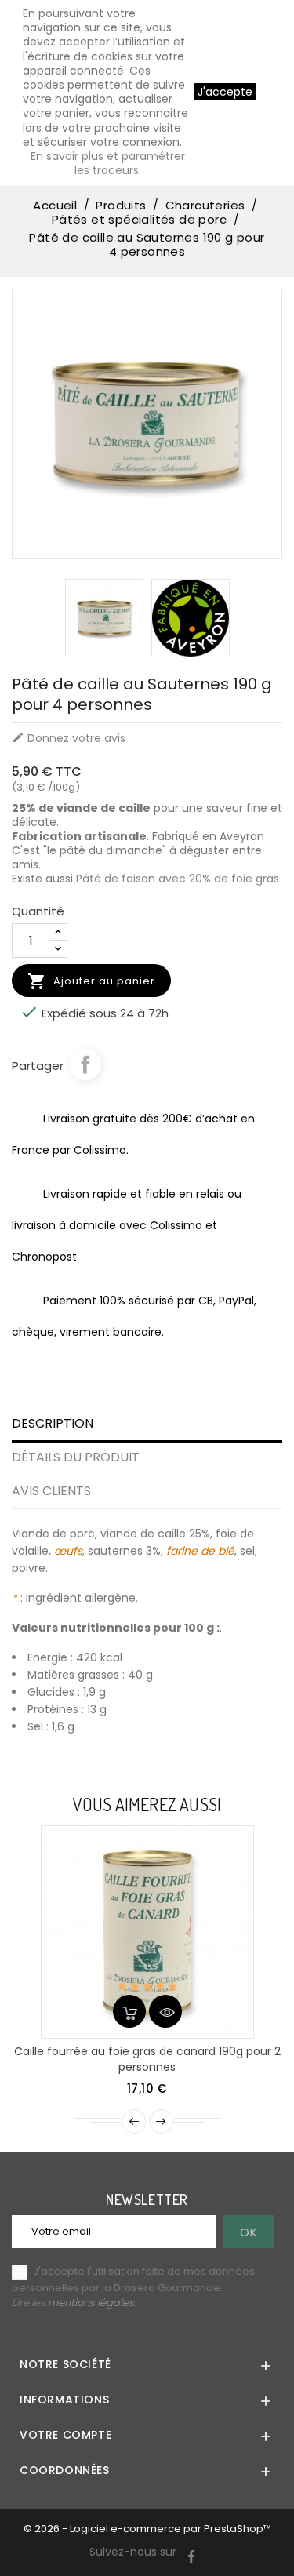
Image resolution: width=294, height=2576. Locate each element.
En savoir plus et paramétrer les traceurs (108, 163)
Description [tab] (53, 1423)
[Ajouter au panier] (129, 2011)
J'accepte (225, 92)
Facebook (85, 1064)
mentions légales (91, 2303)
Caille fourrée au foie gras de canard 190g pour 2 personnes (147, 2059)
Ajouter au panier (91, 981)
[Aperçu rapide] (165, 2011)
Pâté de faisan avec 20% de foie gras (178, 879)
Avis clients (51, 1491)
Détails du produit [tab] (76, 1457)
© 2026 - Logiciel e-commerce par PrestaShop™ (147, 2529)
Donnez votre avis (69, 738)
